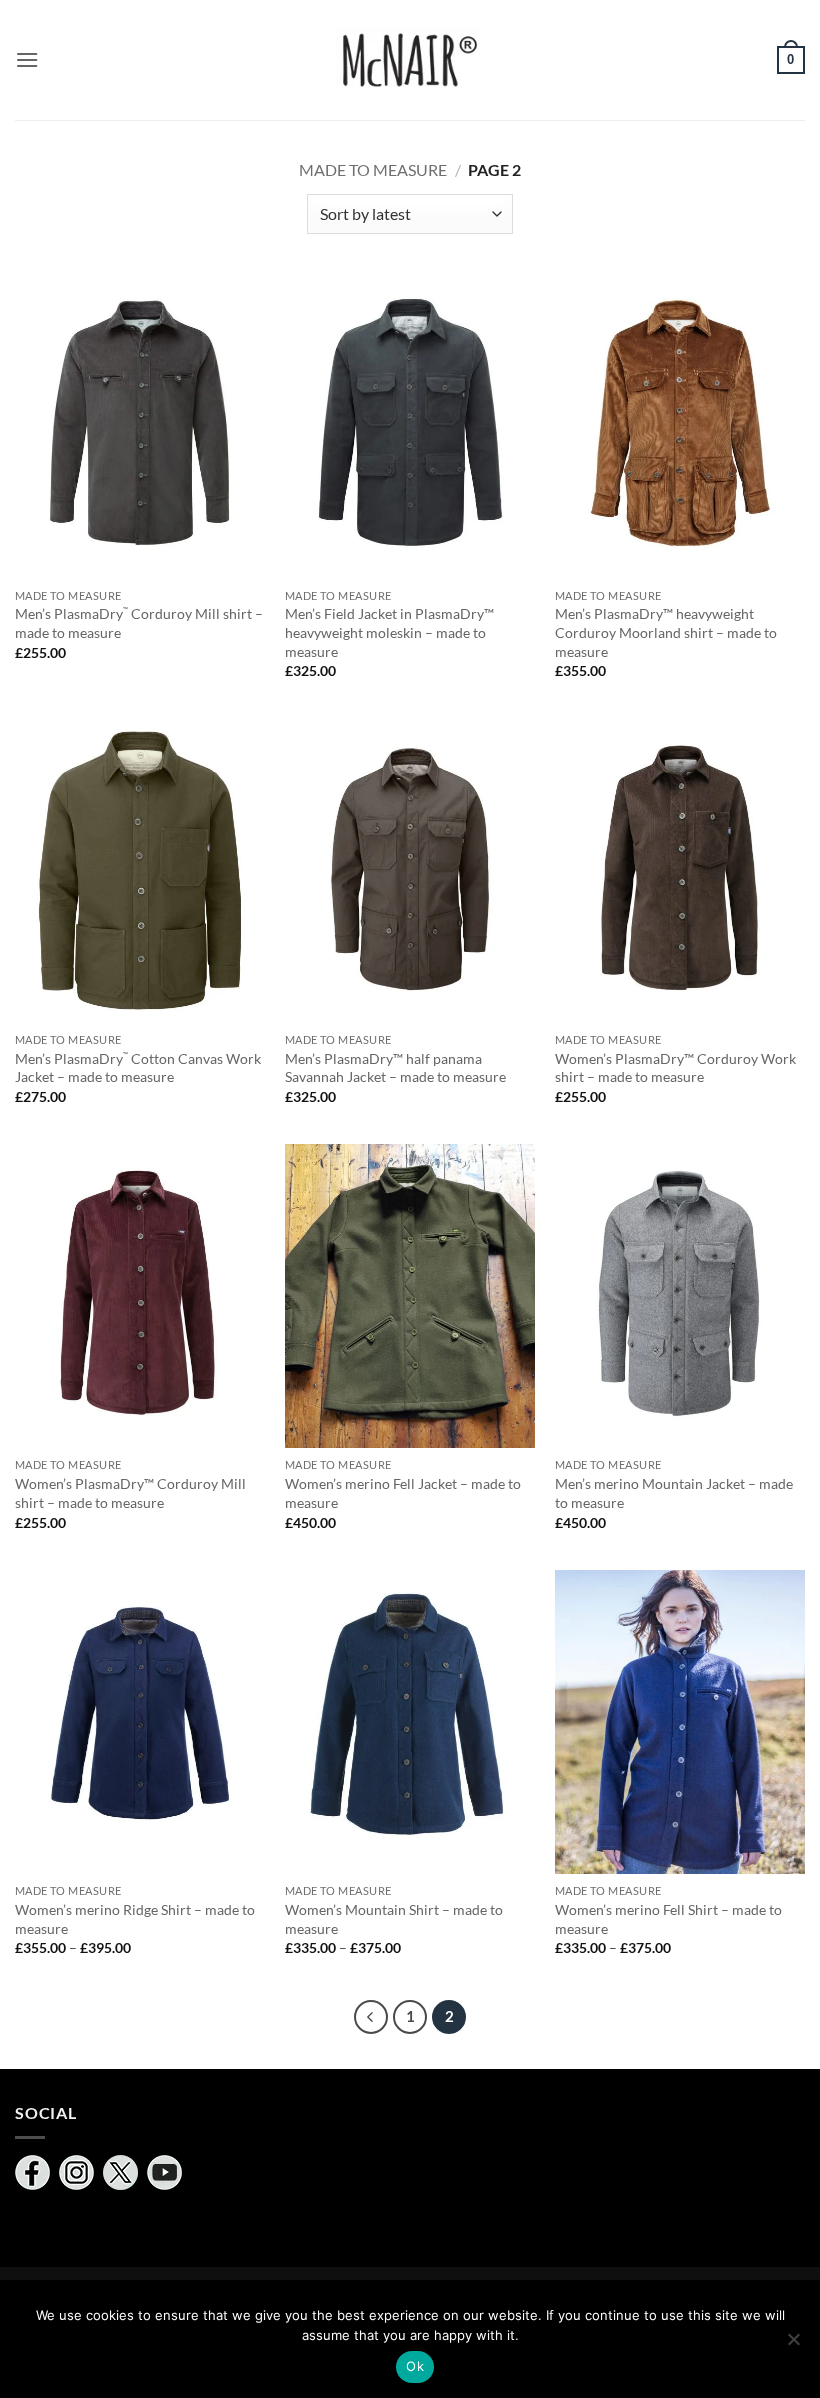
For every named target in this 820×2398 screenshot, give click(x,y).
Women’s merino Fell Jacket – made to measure (403, 1493)
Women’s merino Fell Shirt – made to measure (668, 1919)
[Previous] (371, 2017)
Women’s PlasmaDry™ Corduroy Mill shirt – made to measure (130, 1493)
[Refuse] (793, 2345)
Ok (415, 2366)
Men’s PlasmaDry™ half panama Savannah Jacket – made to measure (395, 1068)
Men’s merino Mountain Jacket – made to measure (674, 1493)
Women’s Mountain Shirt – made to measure (394, 1919)
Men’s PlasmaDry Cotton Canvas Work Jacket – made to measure (138, 1068)
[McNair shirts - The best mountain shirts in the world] (410, 60)
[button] (27, 59)
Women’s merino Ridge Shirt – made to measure (135, 1919)
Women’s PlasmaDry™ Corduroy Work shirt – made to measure (675, 1068)
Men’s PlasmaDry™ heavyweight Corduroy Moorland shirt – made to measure (666, 632)
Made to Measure (373, 169)
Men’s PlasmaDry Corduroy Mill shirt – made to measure (139, 623)
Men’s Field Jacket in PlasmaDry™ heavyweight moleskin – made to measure (389, 632)
